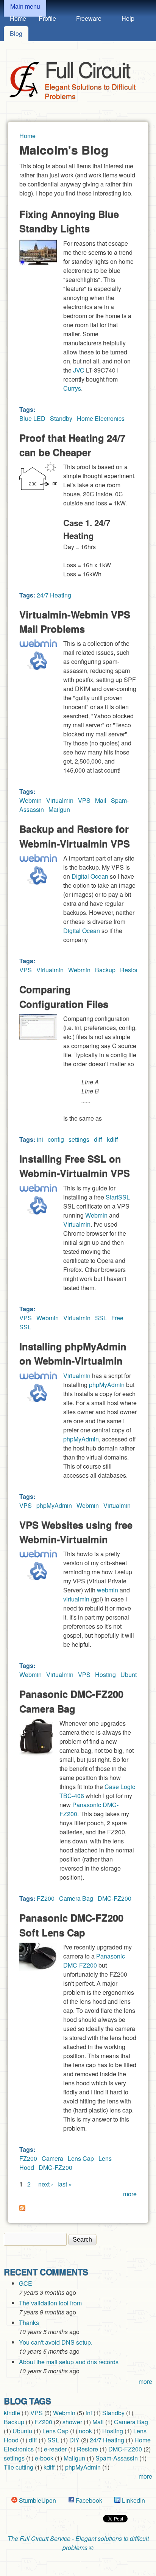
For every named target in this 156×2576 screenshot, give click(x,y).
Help (128, 18)
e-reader (55, 2449)
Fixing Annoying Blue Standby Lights (69, 221)
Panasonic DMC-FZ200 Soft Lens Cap (71, 1925)
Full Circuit (87, 69)
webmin (108, 1590)
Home (18, 18)
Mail (101, 800)
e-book (44, 2458)
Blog (16, 33)
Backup (105, 970)
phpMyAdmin (107, 1385)
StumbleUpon (37, 2500)
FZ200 (46, 1898)
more (130, 2194)
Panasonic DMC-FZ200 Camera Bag (71, 1701)
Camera (52, 2158)
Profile (47, 18)
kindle (12, 2413)
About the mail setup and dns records (69, 2362)
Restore (131, 970)
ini (40, 1139)
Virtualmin (60, 800)
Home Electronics (101, 418)
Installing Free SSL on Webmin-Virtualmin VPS (75, 1166)
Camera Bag (76, 1898)
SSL (101, 1318)
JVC (79, 370)
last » (65, 2184)
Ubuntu (130, 1674)
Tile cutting (19, 2467)
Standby (61, 418)
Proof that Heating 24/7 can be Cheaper (72, 445)
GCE (26, 2283)
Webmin (30, 800)
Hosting (105, 1674)
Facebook (88, 2500)
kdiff (112, 1139)
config (56, 1139)
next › (46, 2184)
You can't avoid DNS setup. (56, 2342)
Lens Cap (81, 2158)
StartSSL (118, 1197)
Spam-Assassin (117, 2458)
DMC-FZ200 (115, 1898)
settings (79, 1139)
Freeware (89, 18)
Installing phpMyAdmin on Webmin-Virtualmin (73, 1353)
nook (85, 2431)
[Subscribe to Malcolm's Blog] (22, 2209)
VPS (84, 800)
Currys (72, 388)
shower (72, 2422)
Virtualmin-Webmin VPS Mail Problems (75, 621)
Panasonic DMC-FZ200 (94, 1961)
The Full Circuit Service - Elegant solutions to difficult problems (78, 2543)
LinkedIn (133, 2500)
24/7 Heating (54, 595)
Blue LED (32, 418)
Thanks (29, 2323)
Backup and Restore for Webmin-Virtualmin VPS (75, 836)
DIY (74, 2440)
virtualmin (76, 1599)
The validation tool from (50, 2303)
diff (98, 1139)
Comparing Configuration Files (64, 996)
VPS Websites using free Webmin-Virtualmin (76, 1532)
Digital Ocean (90, 876)
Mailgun (59, 809)
